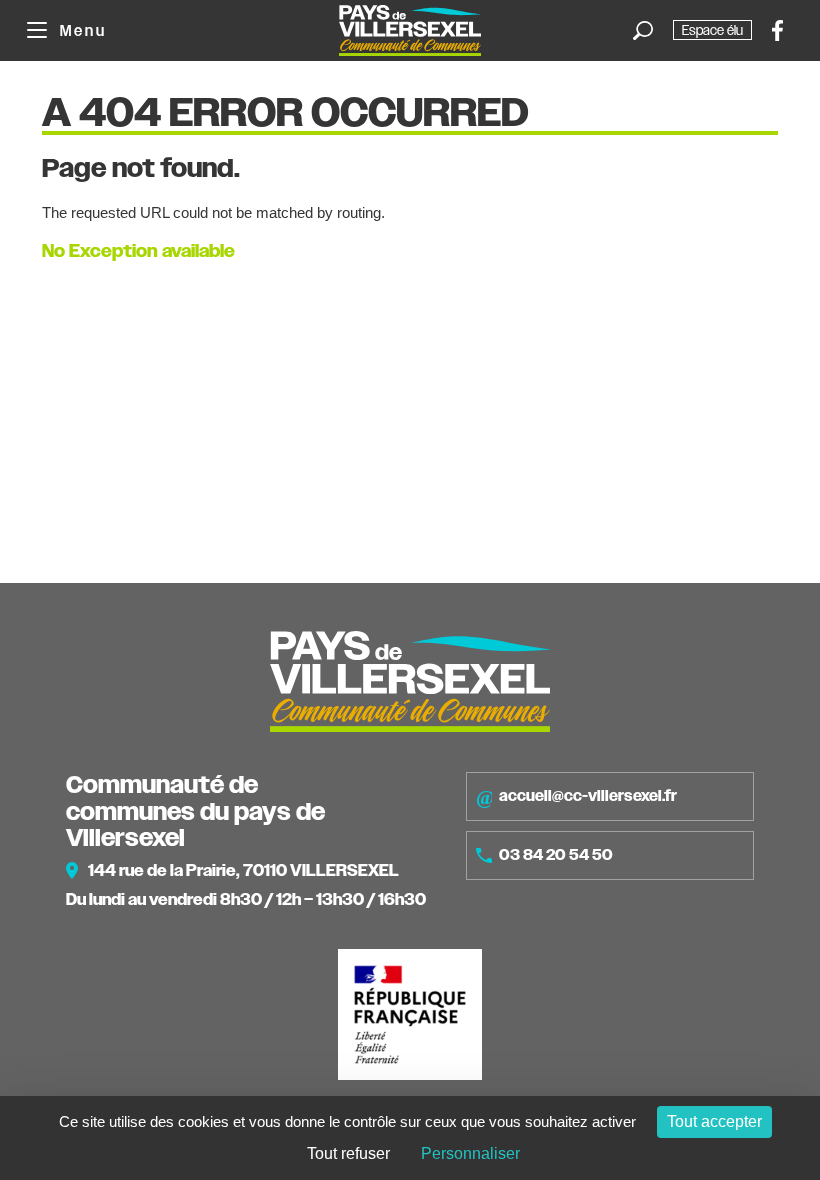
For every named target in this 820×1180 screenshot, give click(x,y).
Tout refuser (348, 1153)
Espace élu (712, 30)
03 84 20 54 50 (556, 855)
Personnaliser (470, 1153)
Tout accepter (714, 1121)
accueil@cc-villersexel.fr (588, 796)
